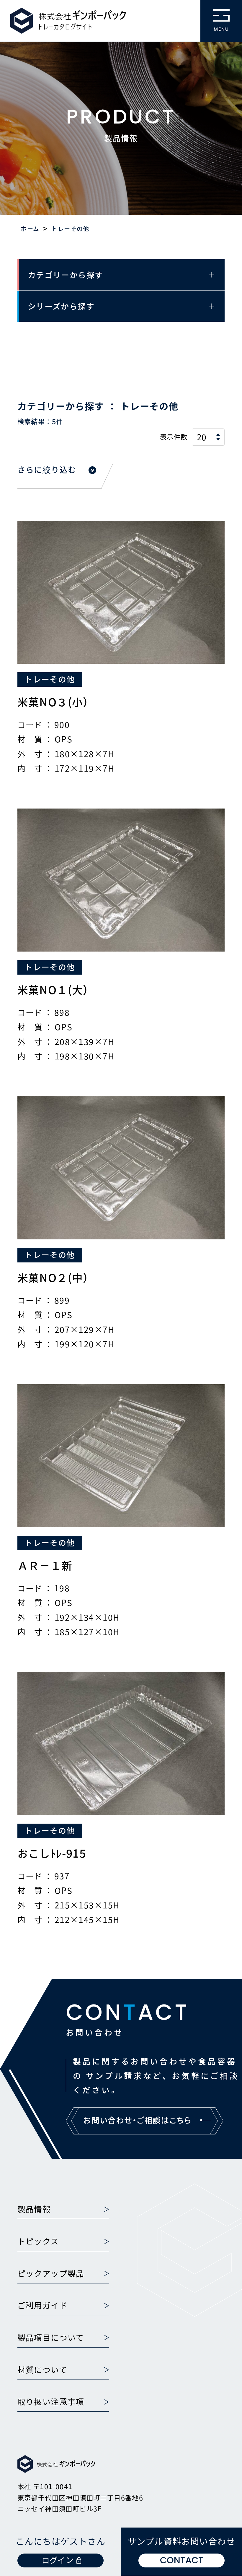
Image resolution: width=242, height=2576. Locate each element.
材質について (42, 2370)
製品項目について (51, 2338)
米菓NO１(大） (56, 990)
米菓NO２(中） (56, 1278)
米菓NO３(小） (56, 702)
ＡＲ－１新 (45, 1565)
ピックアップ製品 (51, 2273)
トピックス (38, 2241)
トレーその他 (50, 679)
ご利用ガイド (42, 2305)
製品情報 (34, 2209)
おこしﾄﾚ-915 (52, 1853)
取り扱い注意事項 (51, 2402)
